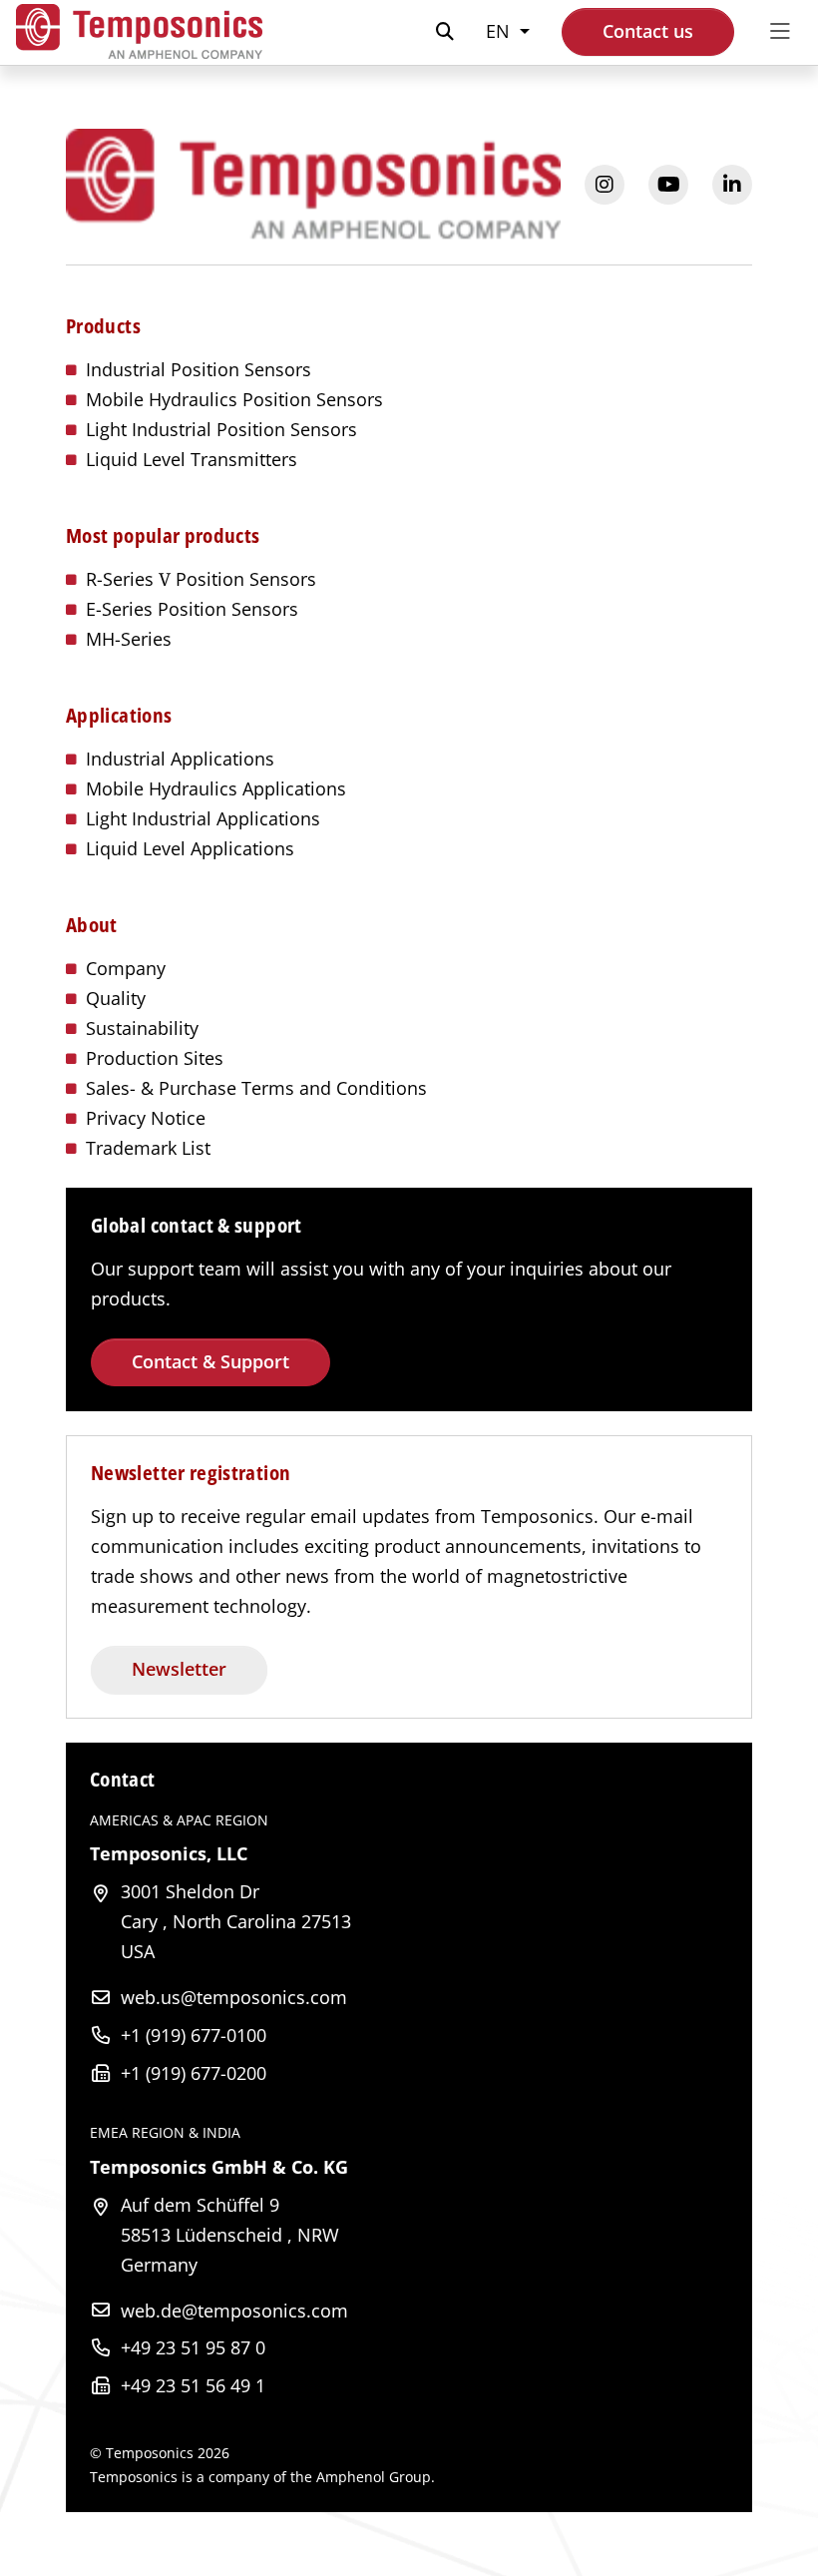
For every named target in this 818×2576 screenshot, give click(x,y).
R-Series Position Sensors (201, 579)
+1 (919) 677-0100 (194, 2035)
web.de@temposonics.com (234, 2311)
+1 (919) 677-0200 (194, 2073)
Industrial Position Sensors (199, 369)
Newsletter (179, 1669)
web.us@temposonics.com (234, 1997)
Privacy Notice (146, 1118)
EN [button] (500, 31)
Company (126, 968)
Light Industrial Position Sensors (221, 429)
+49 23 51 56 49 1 (193, 2385)
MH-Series (129, 639)
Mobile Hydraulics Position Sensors (234, 399)
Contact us (648, 31)
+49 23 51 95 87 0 (193, 2347)
